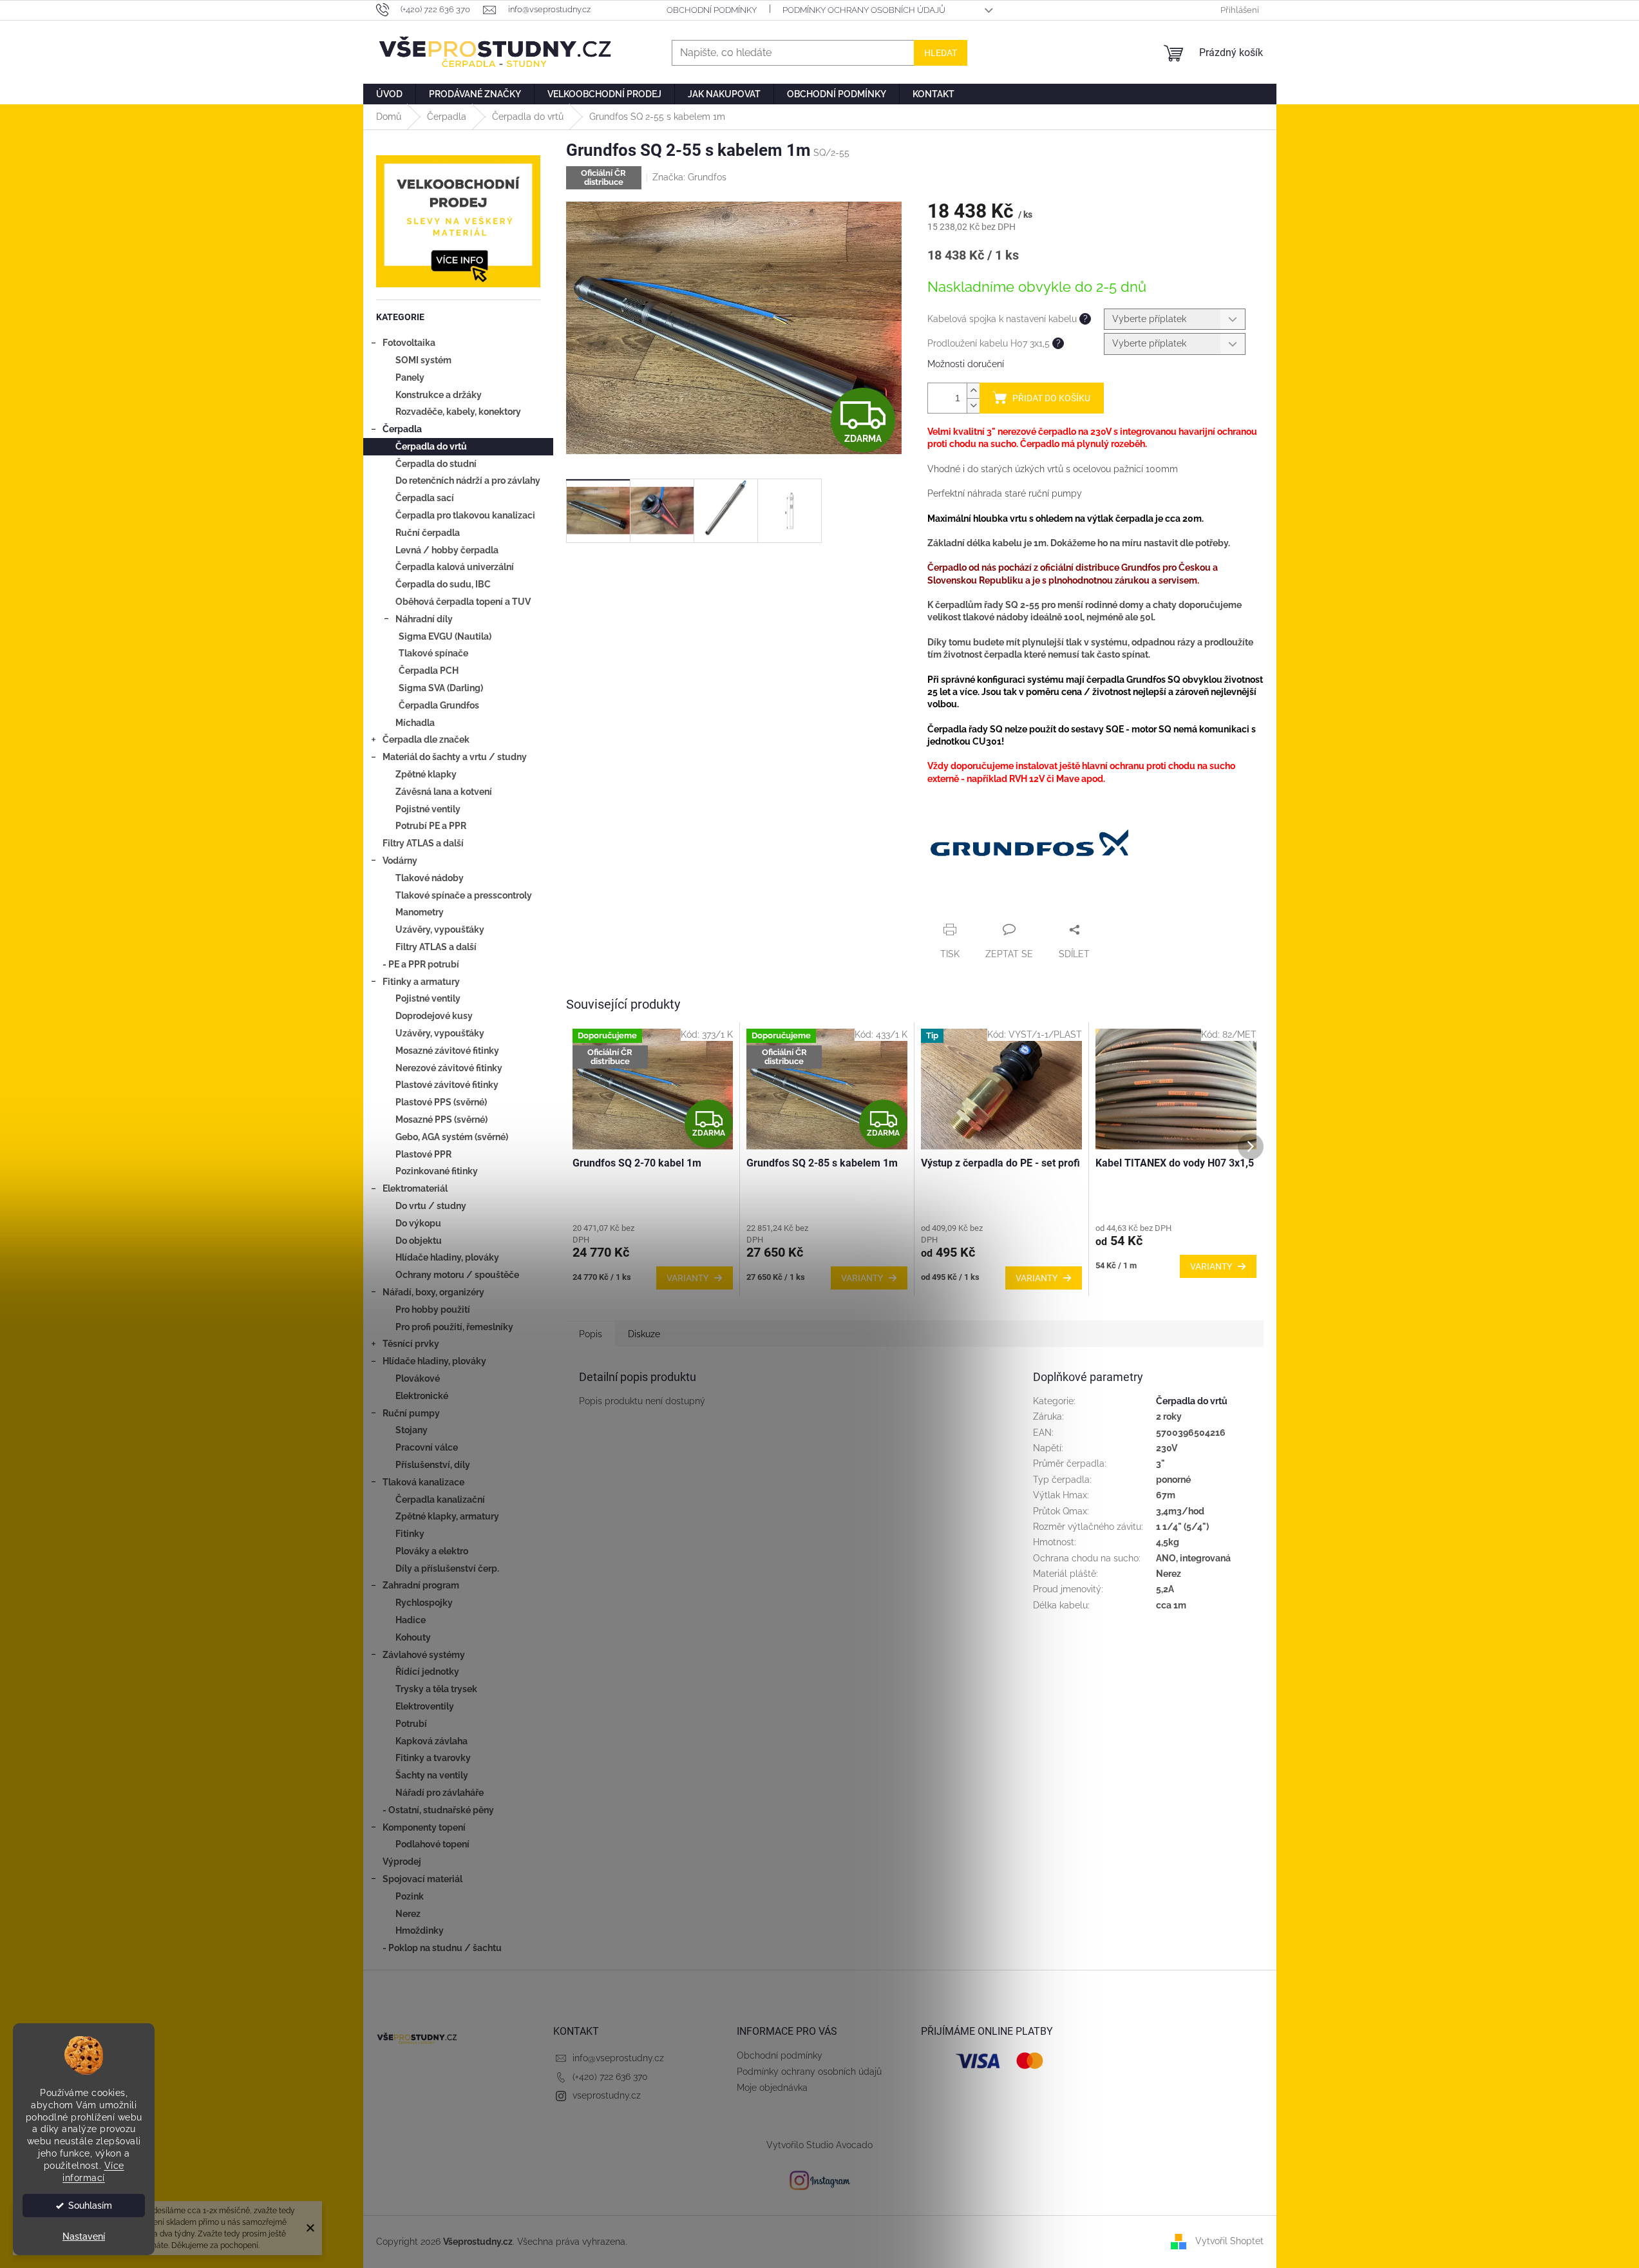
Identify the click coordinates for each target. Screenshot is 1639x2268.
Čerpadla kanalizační (440, 1500)
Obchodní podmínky (712, 10)
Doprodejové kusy (434, 1016)
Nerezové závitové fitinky (449, 1068)
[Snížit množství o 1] (973, 405)
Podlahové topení (432, 1844)
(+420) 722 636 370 (610, 2077)
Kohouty (413, 1637)
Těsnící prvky (411, 1344)
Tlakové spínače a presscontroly (464, 895)
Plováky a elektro (432, 1551)
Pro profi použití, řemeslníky (454, 1327)
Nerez (408, 1914)
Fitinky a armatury (421, 982)
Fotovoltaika (409, 343)
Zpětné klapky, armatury (447, 1516)
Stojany (412, 1430)
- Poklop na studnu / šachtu (442, 1948)
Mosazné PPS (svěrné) (441, 1120)
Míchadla (415, 723)
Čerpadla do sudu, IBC (443, 584)
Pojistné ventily (428, 809)
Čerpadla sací (425, 498)
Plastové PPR (423, 1154)
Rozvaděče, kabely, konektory (458, 412)
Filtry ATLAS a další (423, 843)
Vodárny (400, 861)
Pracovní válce (427, 1447)
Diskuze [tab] (644, 1334)
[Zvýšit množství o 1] (973, 391)
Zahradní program (421, 1585)
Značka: (689, 177)
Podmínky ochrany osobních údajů (864, 10)
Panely (410, 377)
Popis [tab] (591, 1334)
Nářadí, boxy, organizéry (433, 1292)
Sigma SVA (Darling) (441, 688)
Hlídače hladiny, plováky (447, 1257)
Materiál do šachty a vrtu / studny (455, 757)
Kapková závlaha (431, 1741)
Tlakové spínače (433, 653)
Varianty (687, 1278)
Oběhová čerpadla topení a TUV (463, 602)
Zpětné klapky (426, 774)
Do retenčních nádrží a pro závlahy (468, 481)
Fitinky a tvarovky (433, 1758)
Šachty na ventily (432, 1775)
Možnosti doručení (966, 364)
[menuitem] (389, 94)
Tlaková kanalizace (423, 1482)
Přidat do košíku (1051, 398)
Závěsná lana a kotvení (444, 792)
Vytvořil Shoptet (1229, 2241)
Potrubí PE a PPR (431, 826)
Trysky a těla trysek (436, 1689)
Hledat (941, 53)
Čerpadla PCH (429, 671)
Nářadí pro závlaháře (440, 1793)
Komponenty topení (424, 1827)
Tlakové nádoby (430, 878)
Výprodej (402, 1862)
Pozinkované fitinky (437, 1171)
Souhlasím (90, 2206)
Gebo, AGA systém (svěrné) (452, 1137)
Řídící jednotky (427, 1672)
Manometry (420, 912)
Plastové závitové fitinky (447, 1085)
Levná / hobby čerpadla (447, 550)
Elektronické (422, 1396)
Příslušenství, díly (433, 1465)
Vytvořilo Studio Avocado (819, 2145)
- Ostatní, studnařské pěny (438, 1810)
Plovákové (418, 1378)
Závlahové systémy (424, 1655)
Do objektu (419, 1241)
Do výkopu (418, 1223)
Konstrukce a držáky (439, 395)
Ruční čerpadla (428, 533)
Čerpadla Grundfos (439, 705)
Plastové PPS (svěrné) (441, 1102)
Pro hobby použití (433, 1310)
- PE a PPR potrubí (421, 964)
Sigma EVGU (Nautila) (445, 636)
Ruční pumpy (411, 1413)
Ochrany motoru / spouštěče (457, 1275)
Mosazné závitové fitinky (447, 1051)
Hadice (411, 1620)
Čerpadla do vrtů (431, 446)
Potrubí (411, 1724)
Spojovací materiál (422, 1879)
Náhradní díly (424, 619)
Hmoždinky (420, 1930)
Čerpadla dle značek (426, 739)
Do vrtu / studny (431, 1206)
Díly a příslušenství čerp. (447, 1568)
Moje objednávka (772, 2088)
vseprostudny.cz (607, 2095)
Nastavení (84, 2236)
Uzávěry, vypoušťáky (440, 929)
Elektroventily (425, 1706)
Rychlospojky (424, 1603)
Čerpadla (402, 429)
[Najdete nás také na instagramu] (820, 2180)
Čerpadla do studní (436, 464)
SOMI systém (423, 360)
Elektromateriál (415, 1188)
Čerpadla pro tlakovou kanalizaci (465, 515)
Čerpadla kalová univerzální (455, 567)
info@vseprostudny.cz (618, 2058)
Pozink (410, 1896)
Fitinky (410, 1534)
